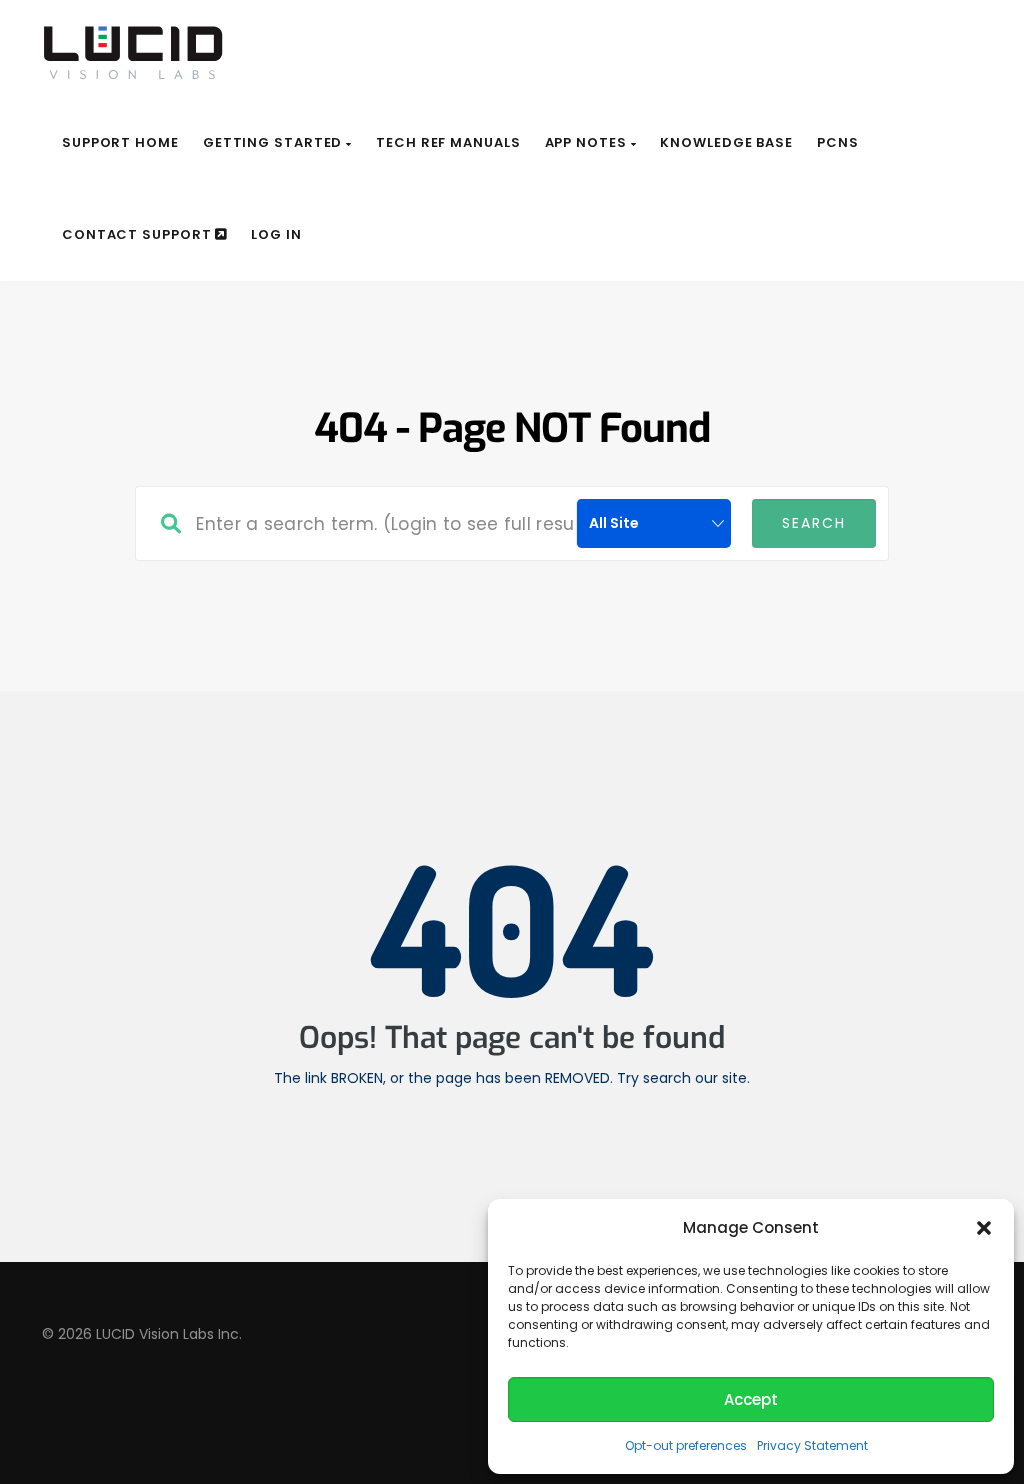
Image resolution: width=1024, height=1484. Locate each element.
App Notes (588, 142)
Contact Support (138, 234)
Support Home (120, 142)
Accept (751, 1399)
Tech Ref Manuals (448, 142)
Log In (276, 234)
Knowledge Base (726, 142)
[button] (984, 1228)
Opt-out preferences (686, 1445)
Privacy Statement (812, 1445)
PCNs (838, 142)
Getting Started (274, 142)
